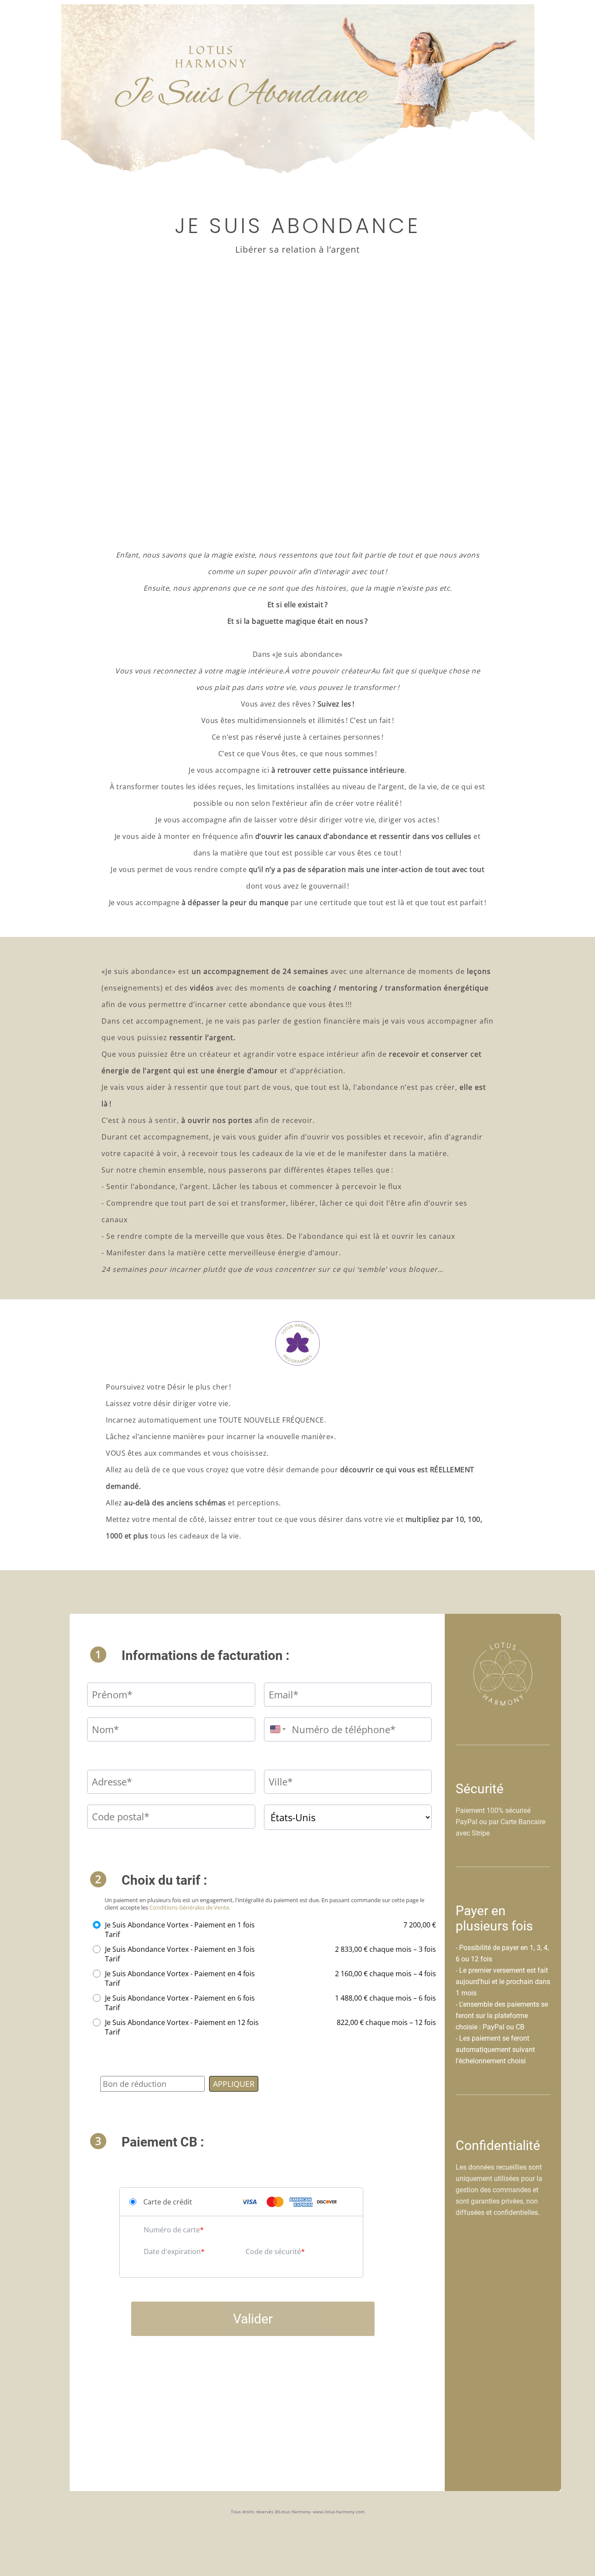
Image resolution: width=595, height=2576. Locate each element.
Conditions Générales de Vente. (190, 1907)
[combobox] (276, 1729)
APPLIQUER (234, 2084)
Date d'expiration (172, 2251)
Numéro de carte (172, 2230)
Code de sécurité (273, 2251)
